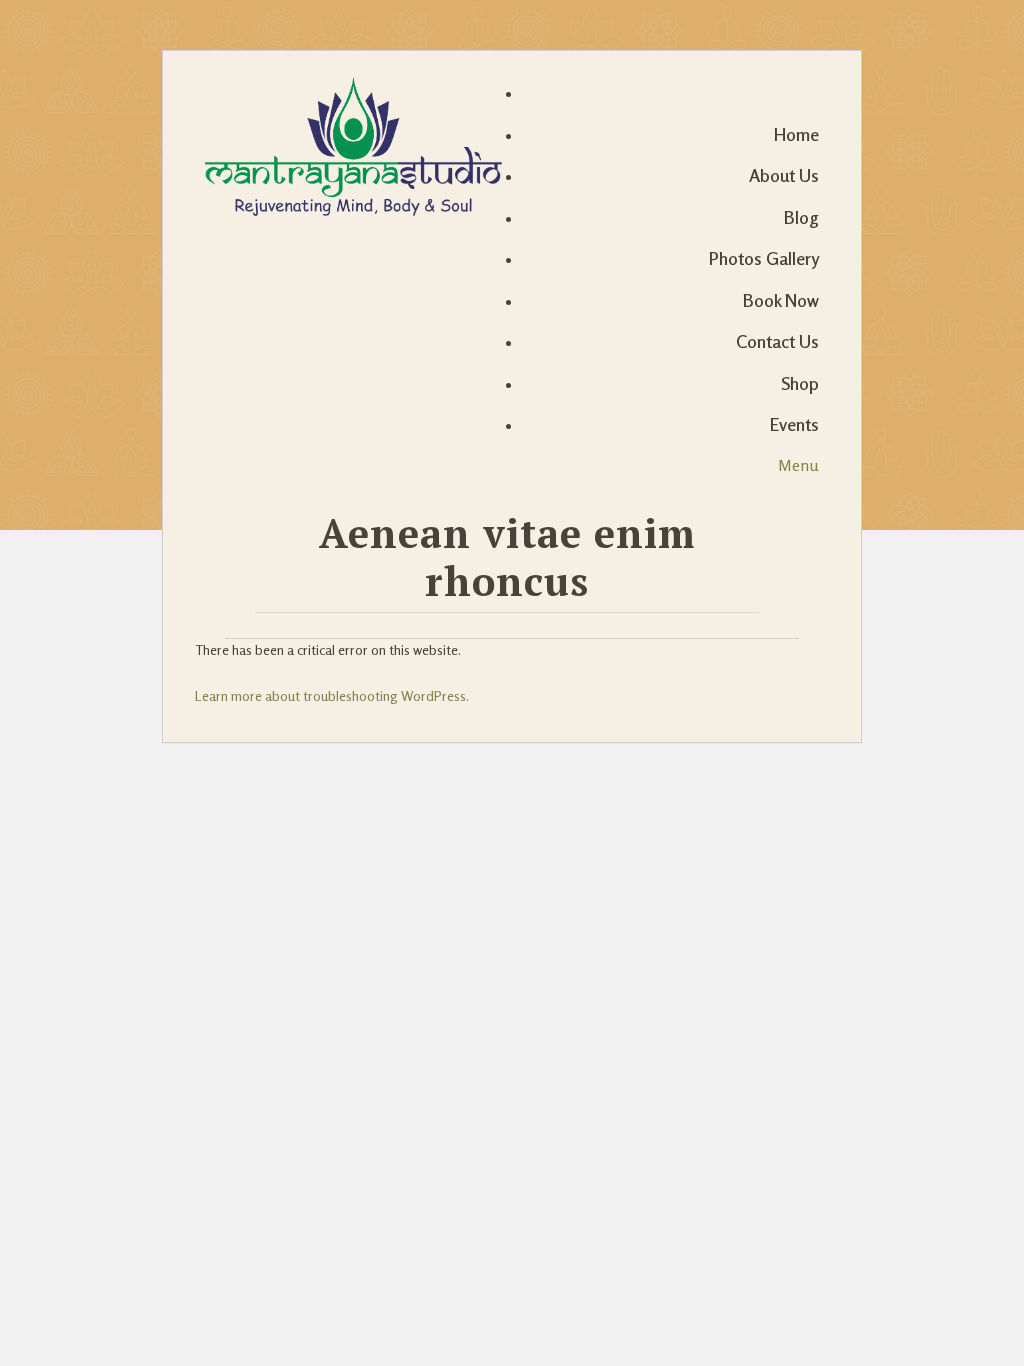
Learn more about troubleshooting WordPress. (332, 695)
